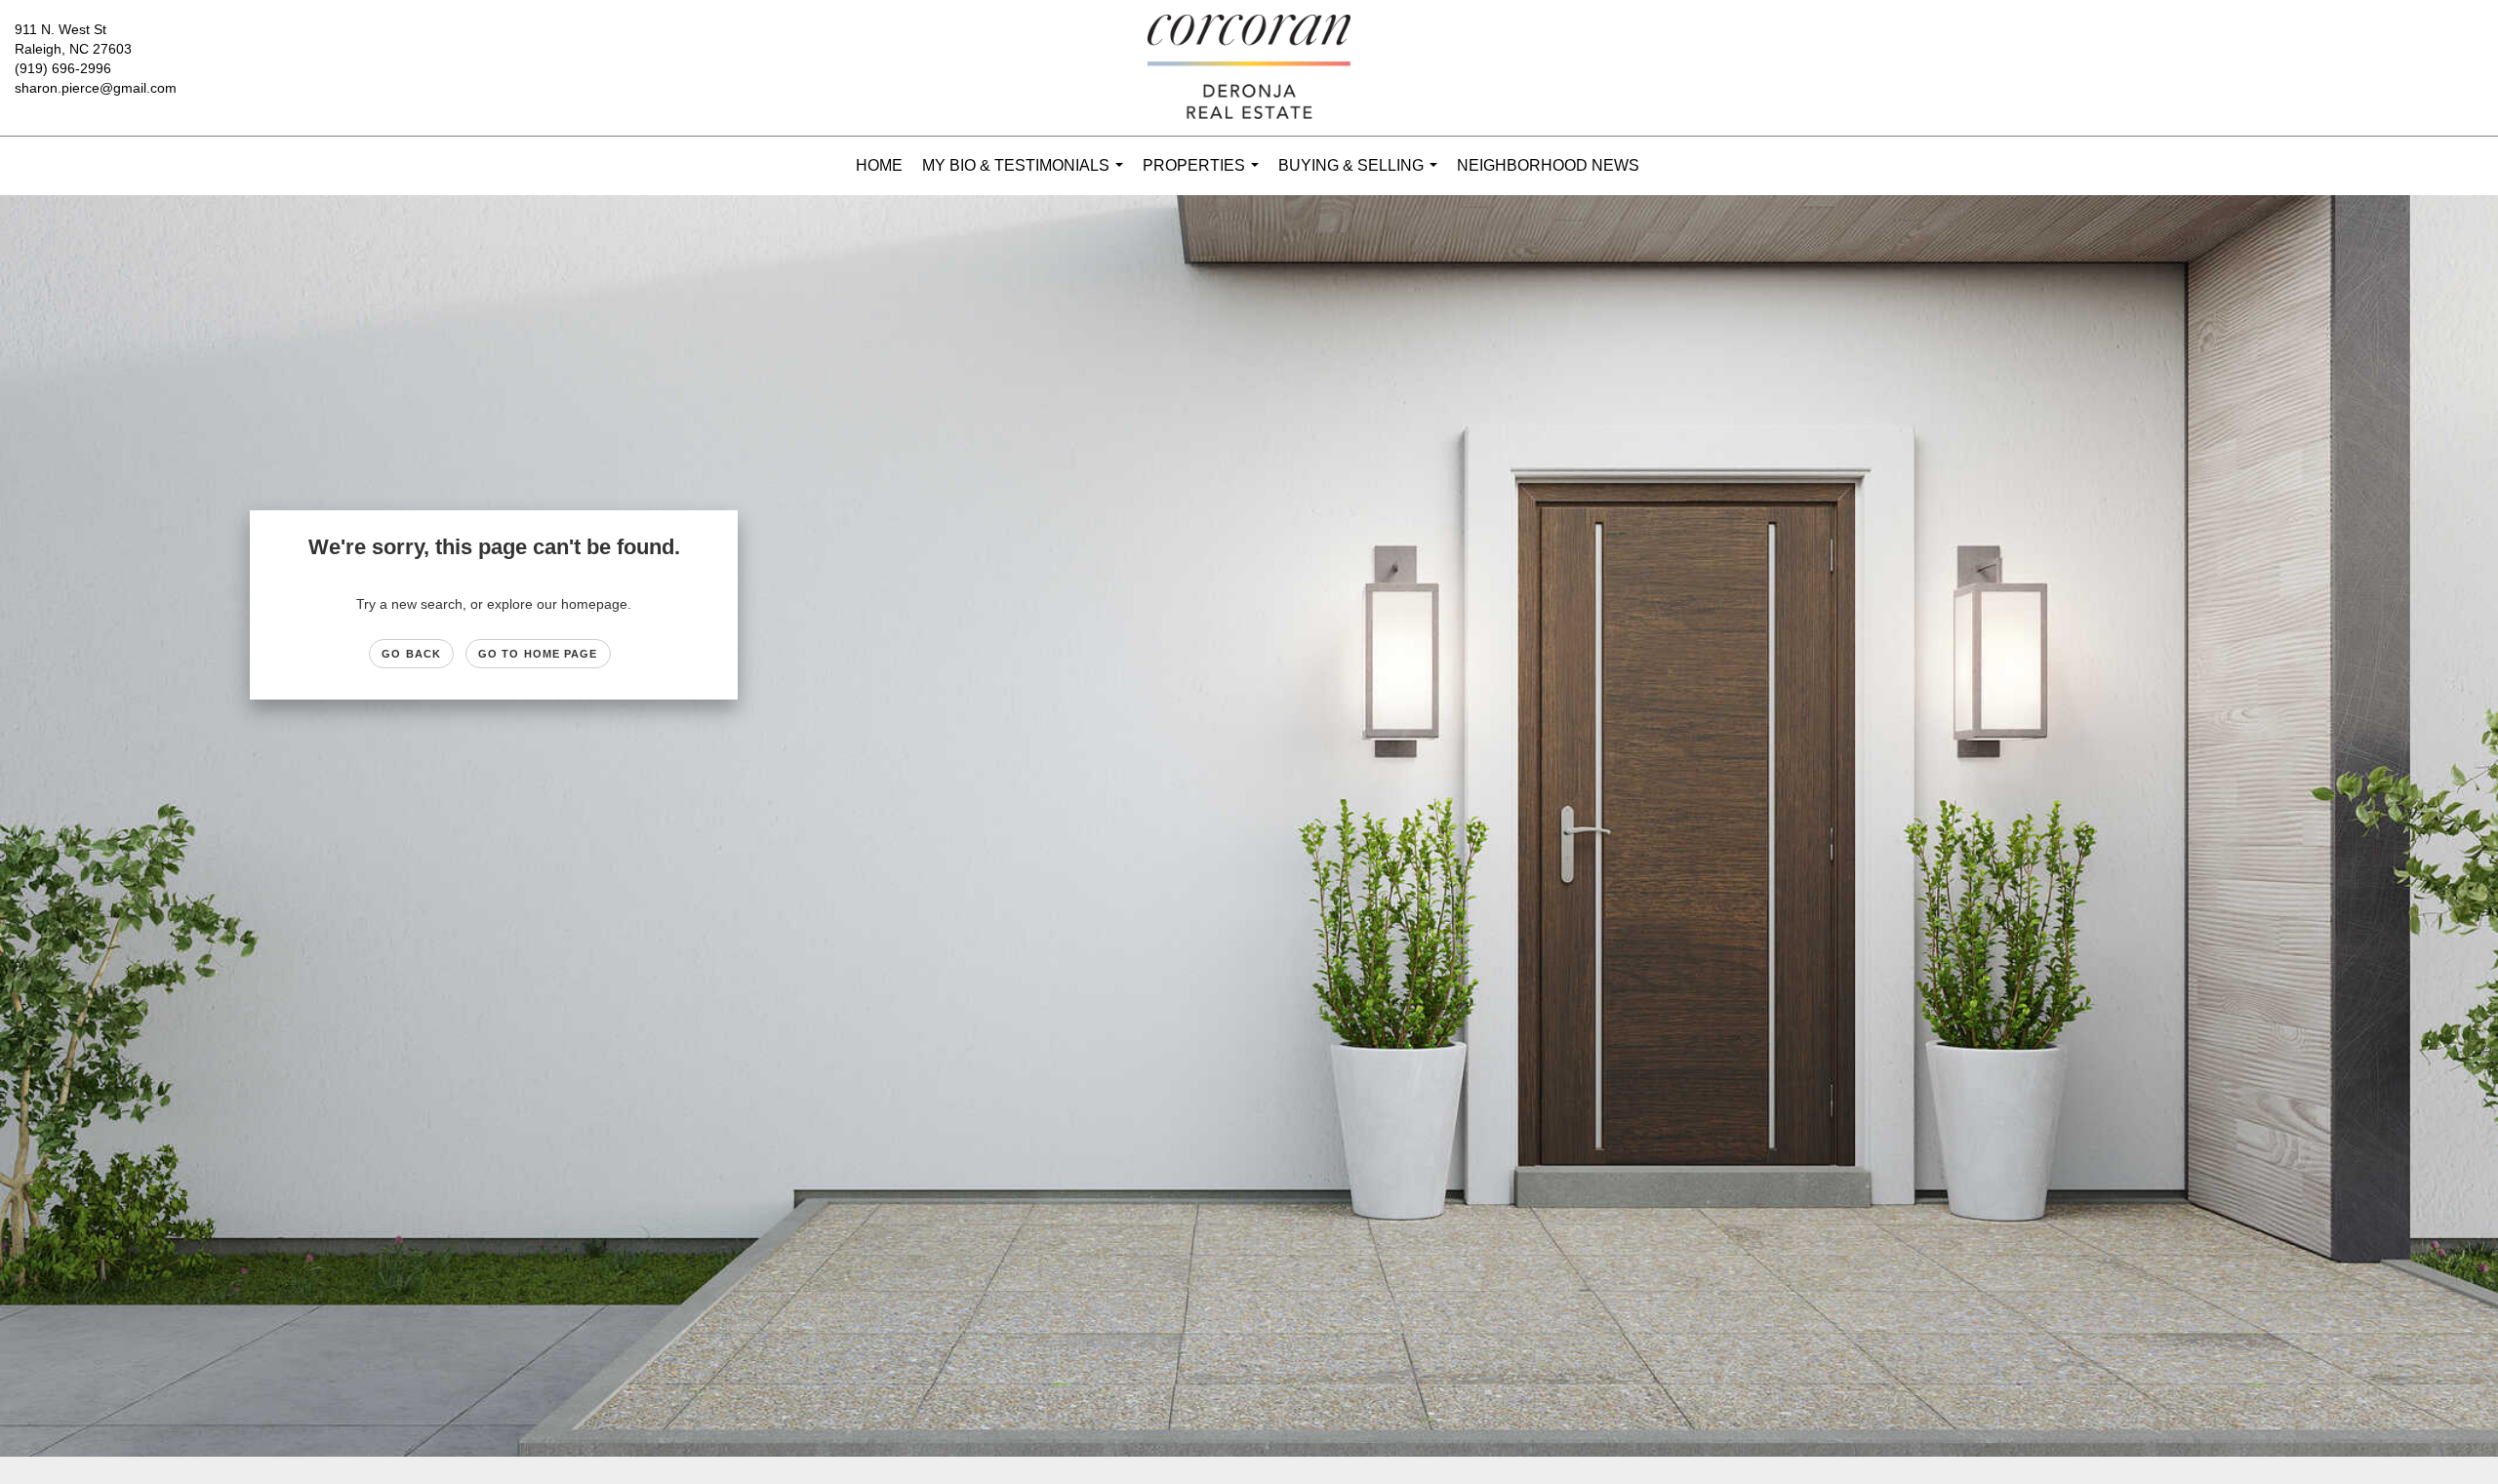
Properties (1205, 176)
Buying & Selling (1362, 176)
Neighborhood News (1548, 165)
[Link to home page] (1249, 68)
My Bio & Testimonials (1027, 176)
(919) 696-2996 (63, 68)
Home (879, 165)
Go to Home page (538, 654)
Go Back (411, 654)
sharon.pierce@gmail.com (96, 88)
